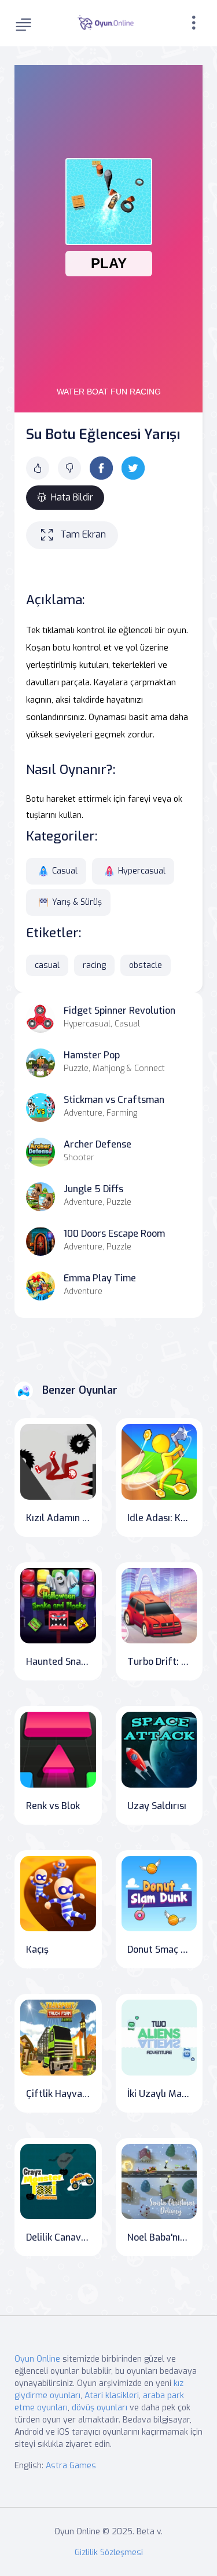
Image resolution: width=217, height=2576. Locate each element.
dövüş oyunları (100, 2408)
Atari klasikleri (112, 2396)
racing (94, 965)
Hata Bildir (72, 497)
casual (47, 965)
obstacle (146, 965)
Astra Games (71, 2466)
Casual (65, 871)
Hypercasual (142, 871)
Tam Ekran (83, 534)
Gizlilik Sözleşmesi (109, 2553)
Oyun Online (37, 2359)
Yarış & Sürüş (77, 902)
